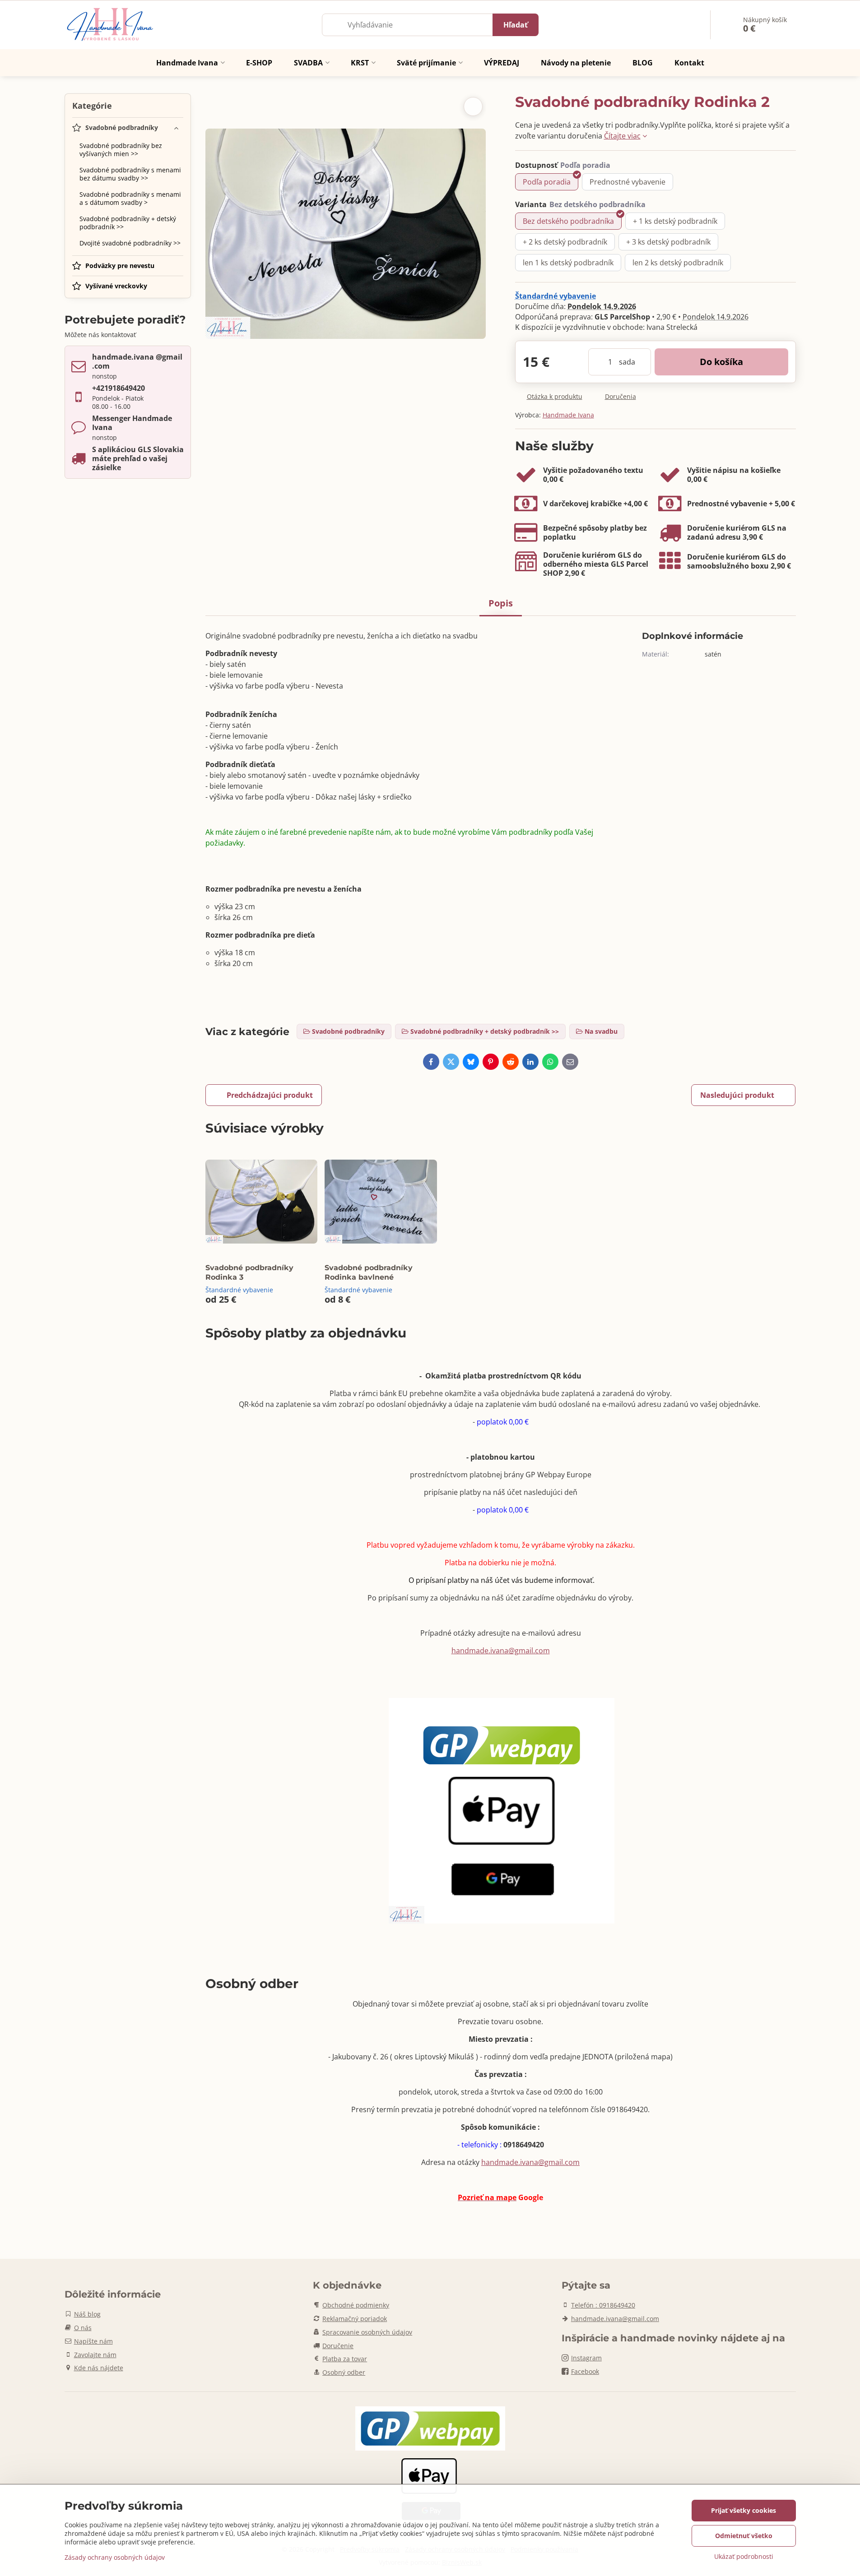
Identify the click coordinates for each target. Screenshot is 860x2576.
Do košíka (721, 362)
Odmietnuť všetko (744, 2536)
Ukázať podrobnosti (744, 2556)
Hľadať (516, 25)
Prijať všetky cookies (744, 2510)
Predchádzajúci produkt (270, 1095)
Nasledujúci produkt (737, 1095)
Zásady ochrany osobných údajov (115, 2557)
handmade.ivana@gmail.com (501, 1651)
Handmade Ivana (568, 415)
